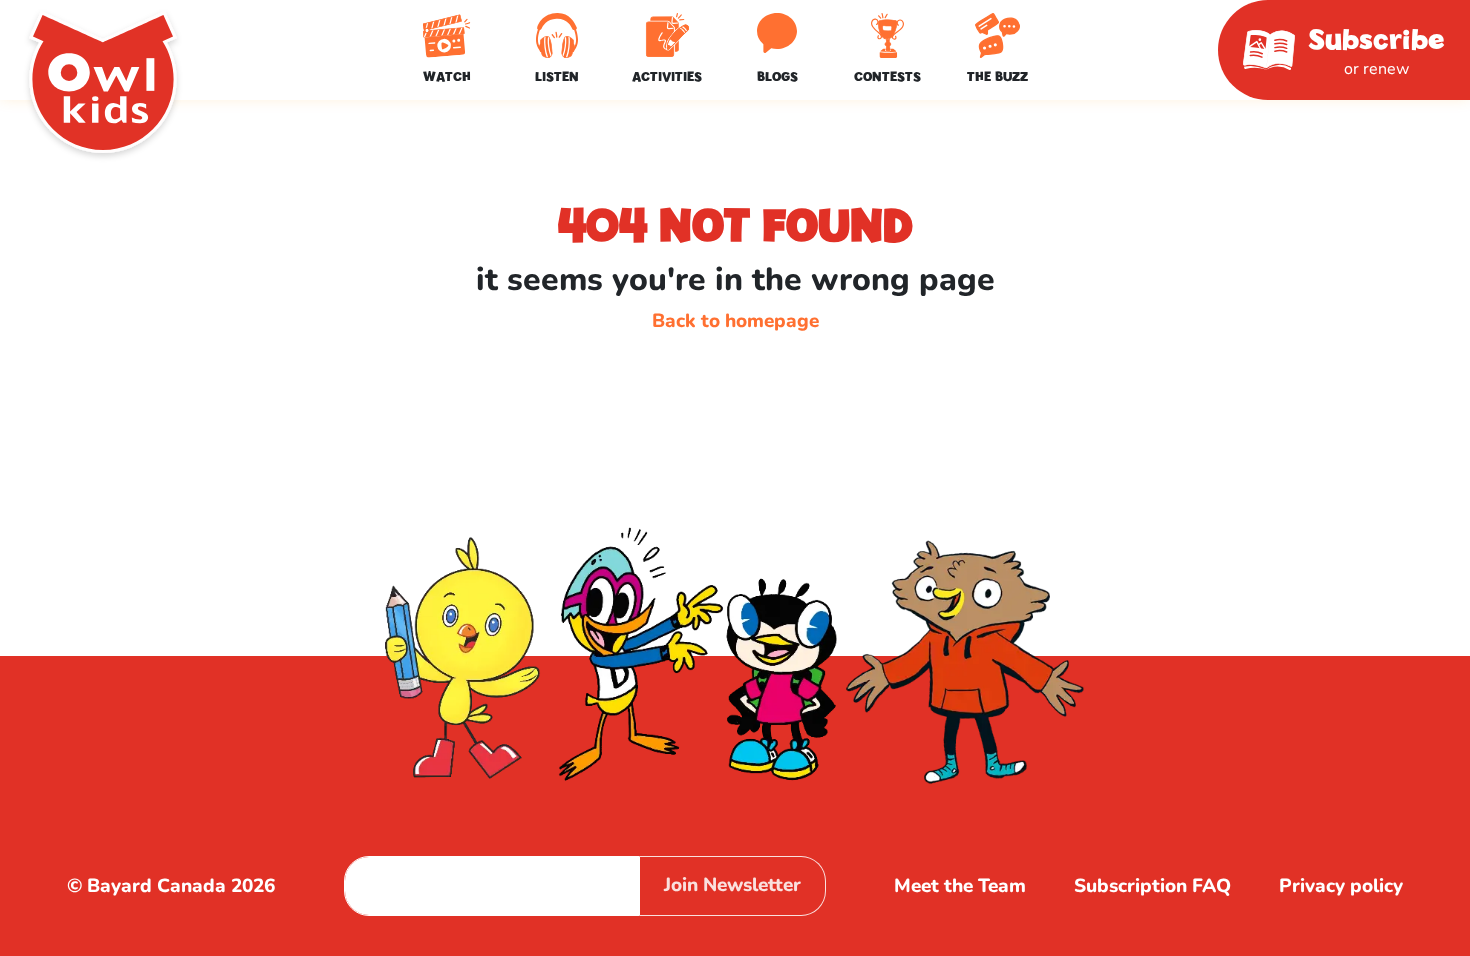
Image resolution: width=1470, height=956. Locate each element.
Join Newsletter (732, 885)
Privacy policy (1341, 886)
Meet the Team (960, 886)
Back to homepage (735, 321)
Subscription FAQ (1152, 886)
